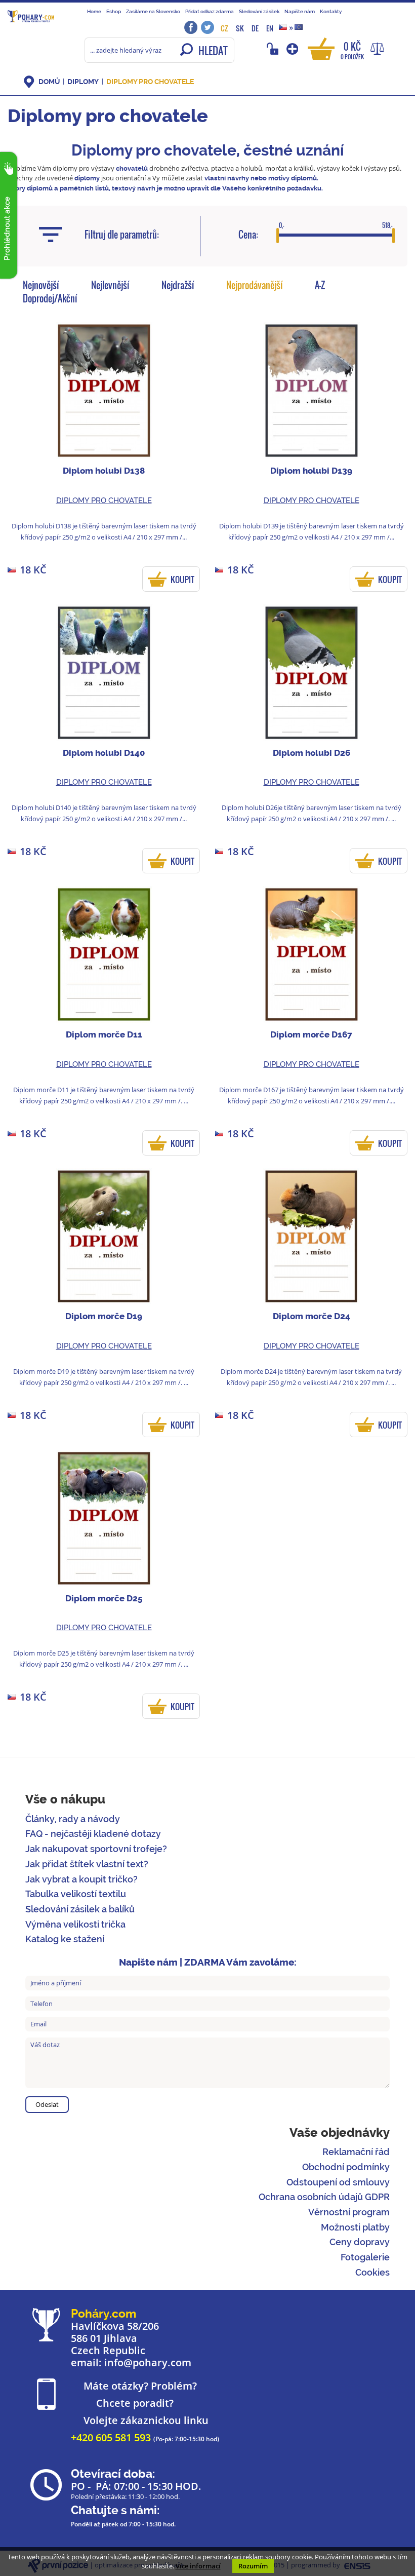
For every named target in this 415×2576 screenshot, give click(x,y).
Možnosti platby (355, 2227)
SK (240, 28)
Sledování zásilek (259, 11)
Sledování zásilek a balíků (80, 1909)
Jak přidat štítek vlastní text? (87, 1864)
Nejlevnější (110, 285)
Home (94, 11)
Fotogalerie (365, 2257)
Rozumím (253, 2566)
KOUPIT (182, 580)
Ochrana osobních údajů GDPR (324, 2197)
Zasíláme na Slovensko (153, 11)
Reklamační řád (356, 2152)
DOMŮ (49, 82)
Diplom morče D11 (104, 1034)
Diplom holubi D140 (104, 753)
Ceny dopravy (360, 2242)
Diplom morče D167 (311, 1034)
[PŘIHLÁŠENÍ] (274, 49)
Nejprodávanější (255, 285)
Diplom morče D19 (104, 1316)
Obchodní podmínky (346, 2167)
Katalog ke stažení (65, 1939)
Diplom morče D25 (104, 1598)
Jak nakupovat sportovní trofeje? (96, 1849)
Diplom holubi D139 (311, 471)
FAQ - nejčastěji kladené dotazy (93, 1834)
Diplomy (83, 82)
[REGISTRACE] (293, 49)
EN (270, 28)
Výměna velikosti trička (75, 1924)
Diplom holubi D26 (312, 753)
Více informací (198, 2566)
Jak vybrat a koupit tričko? (81, 1879)
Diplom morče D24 (312, 1316)
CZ (224, 28)
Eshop (114, 11)
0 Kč (352, 50)
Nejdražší (178, 285)
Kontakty (331, 11)
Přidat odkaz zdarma (210, 11)
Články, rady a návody (73, 1819)
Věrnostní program (349, 2212)
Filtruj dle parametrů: (122, 235)
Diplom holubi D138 (104, 471)
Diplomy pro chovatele (150, 82)
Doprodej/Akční (50, 298)
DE (255, 28)
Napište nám (300, 11)
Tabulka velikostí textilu (76, 1894)
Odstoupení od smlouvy (338, 2182)
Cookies (372, 2272)
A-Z (320, 285)
